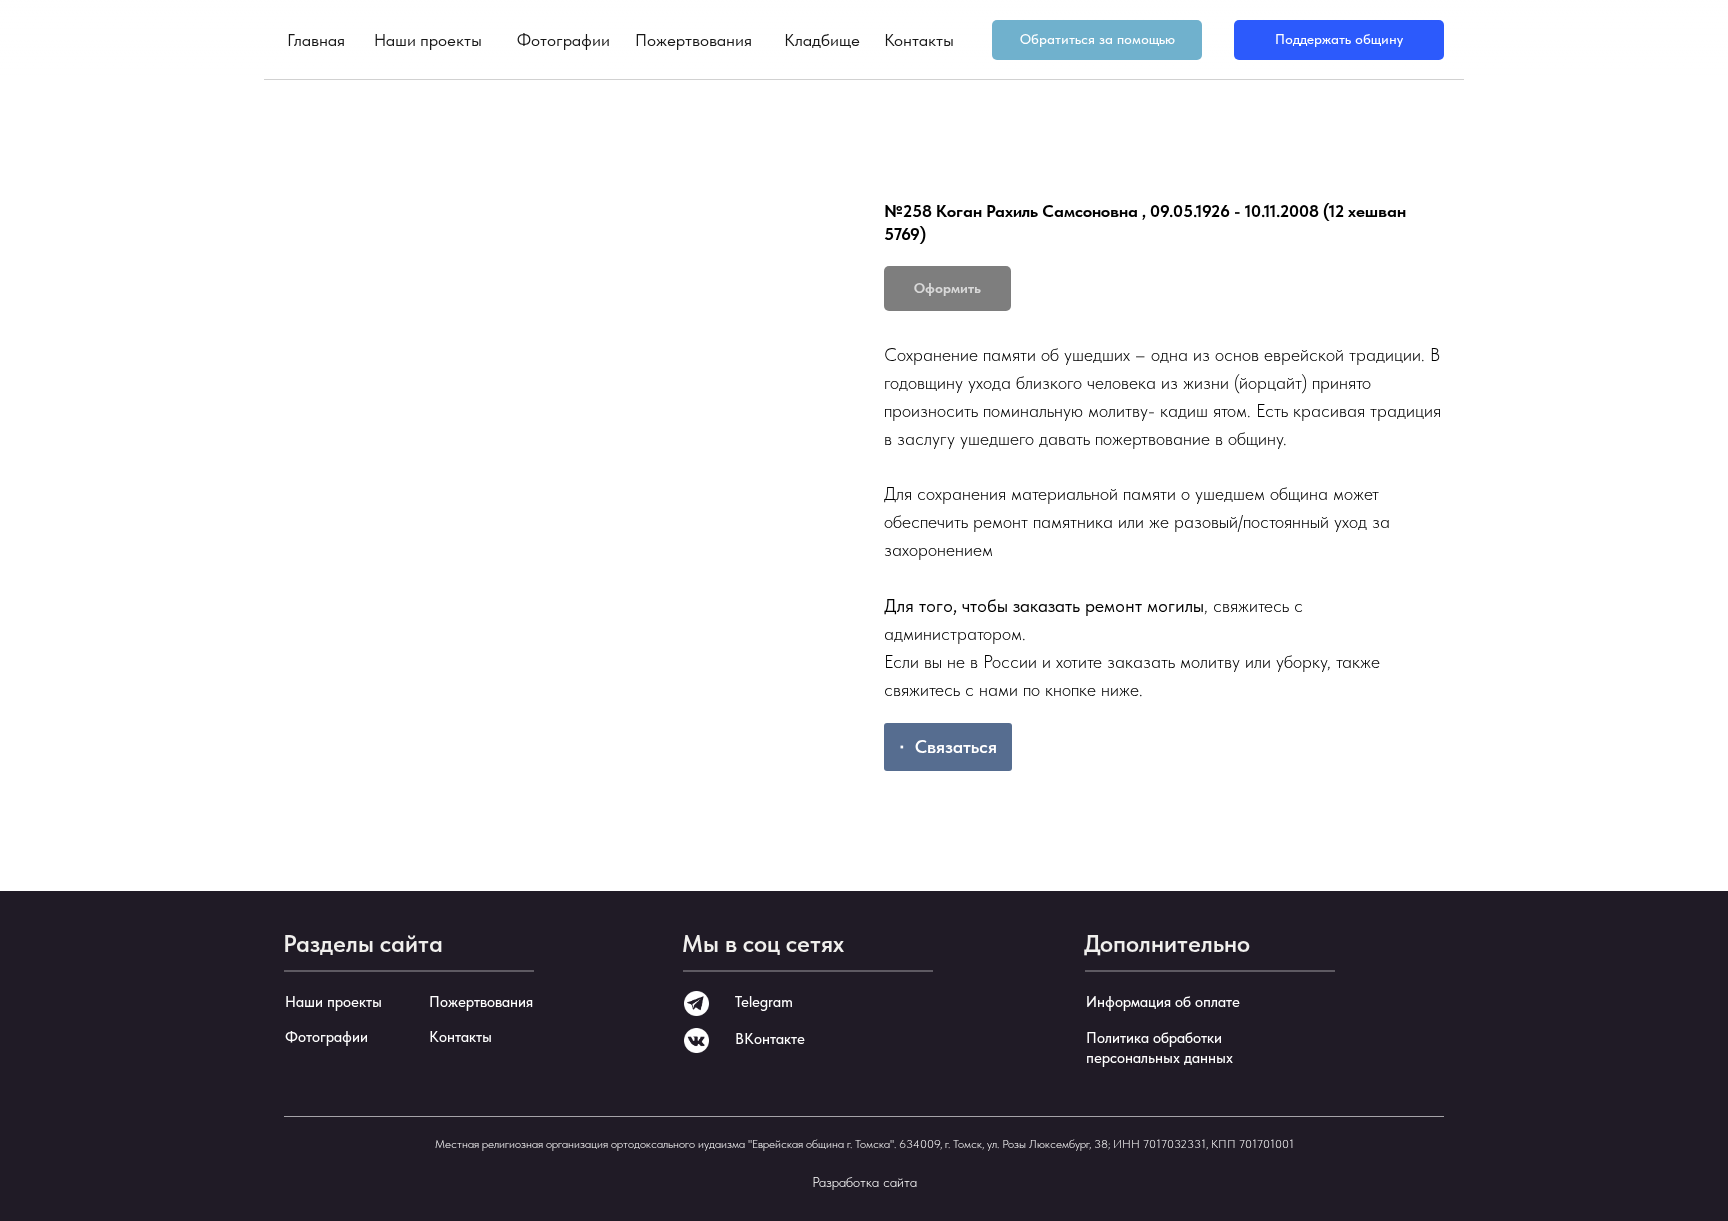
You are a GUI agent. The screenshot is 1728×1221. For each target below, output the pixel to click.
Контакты (919, 40)
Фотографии (563, 40)
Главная (316, 40)
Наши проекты (428, 40)
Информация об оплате (1163, 1002)
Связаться (956, 746)
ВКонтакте (770, 1039)
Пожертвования (693, 40)
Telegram (764, 1002)
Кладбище (822, 40)
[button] (1097, 40)
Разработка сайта (864, 1182)
